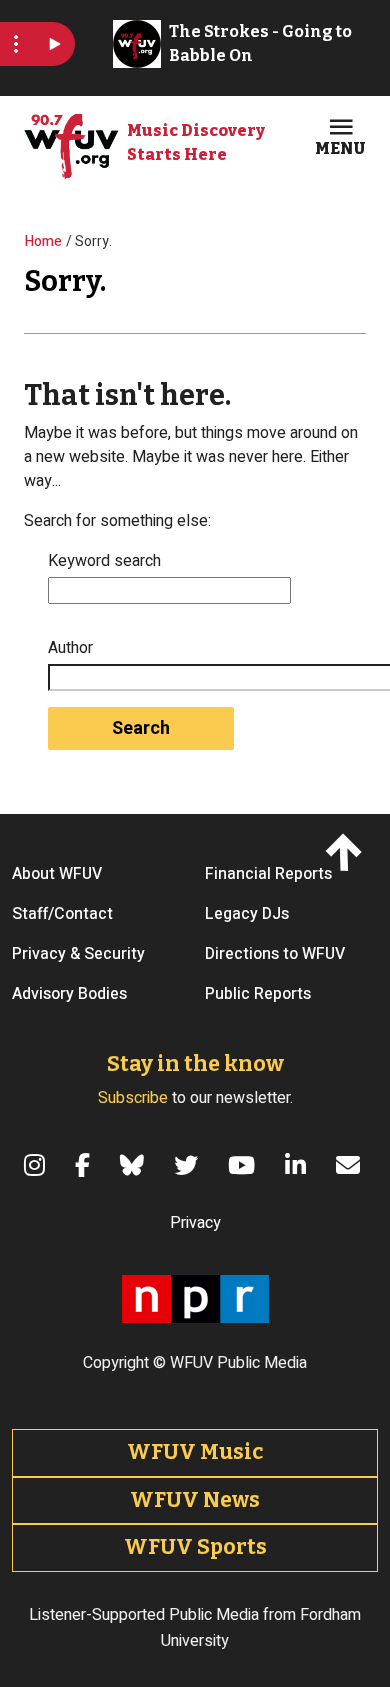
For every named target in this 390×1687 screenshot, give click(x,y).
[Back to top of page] (347, 851)
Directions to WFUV (275, 954)
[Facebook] (85, 1165)
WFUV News (195, 1500)
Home (43, 241)
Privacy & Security (78, 954)
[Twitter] (189, 1165)
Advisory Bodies (69, 994)
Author (70, 648)
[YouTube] (244, 1165)
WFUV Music (195, 1452)
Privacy (195, 1223)
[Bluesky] (135, 1165)
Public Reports (258, 994)
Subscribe (133, 1098)
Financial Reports (268, 874)
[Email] (351, 1165)
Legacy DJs (247, 914)
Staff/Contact (62, 914)
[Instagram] (37, 1165)
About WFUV (57, 874)
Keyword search (104, 561)
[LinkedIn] (298, 1165)
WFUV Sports (195, 1547)
